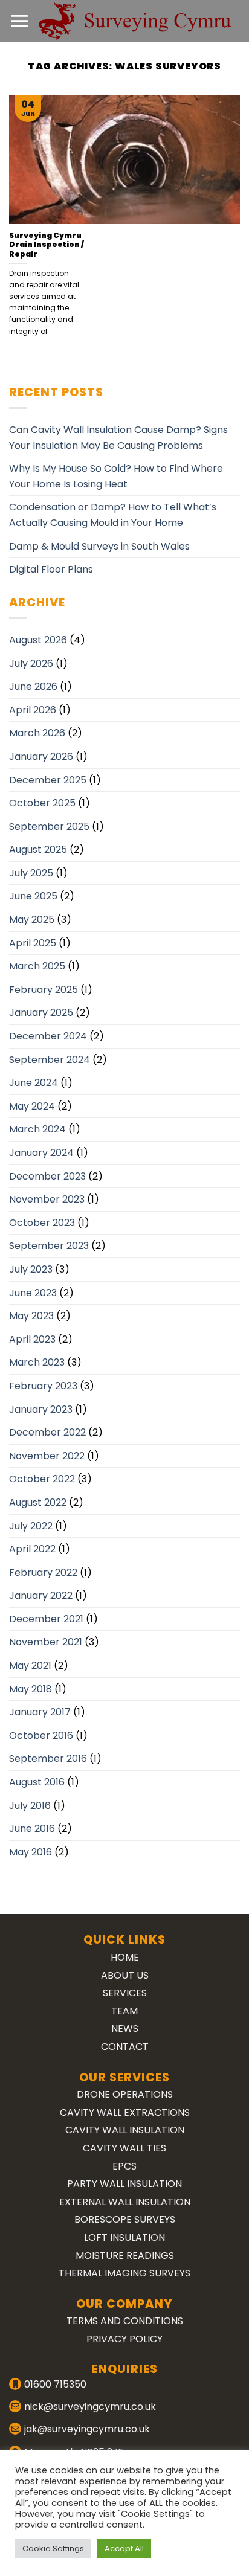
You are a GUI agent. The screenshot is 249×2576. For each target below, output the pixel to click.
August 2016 (37, 1782)
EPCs (124, 2166)
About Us (125, 1975)
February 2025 (44, 990)
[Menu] (19, 21)
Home (125, 1957)
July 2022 (31, 1526)
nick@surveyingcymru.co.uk (90, 2407)
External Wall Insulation (125, 2202)
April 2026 (33, 710)
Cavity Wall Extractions (125, 2112)
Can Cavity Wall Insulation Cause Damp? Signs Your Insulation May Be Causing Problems (118, 438)
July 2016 (30, 1806)
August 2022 (38, 1502)
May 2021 (30, 1665)
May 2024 (32, 1106)
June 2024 (34, 1083)
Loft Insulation (124, 2237)
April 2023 (32, 1339)
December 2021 (46, 1619)
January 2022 (41, 1595)
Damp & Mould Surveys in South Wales (99, 546)
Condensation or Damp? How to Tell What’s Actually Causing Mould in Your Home (113, 515)
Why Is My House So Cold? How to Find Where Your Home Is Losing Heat (116, 476)
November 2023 (47, 1199)
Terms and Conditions (125, 2321)
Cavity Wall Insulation (125, 2130)
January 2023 (41, 1409)
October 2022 (42, 1479)
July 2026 (31, 663)
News (125, 2028)
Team (124, 2011)
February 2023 (43, 1386)
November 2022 (47, 1456)
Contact (125, 2047)
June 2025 (33, 896)
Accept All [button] (124, 2549)
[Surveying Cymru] (135, 21)
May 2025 (32, 920)
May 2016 (31, 1852)
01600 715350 (55, 2384)
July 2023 (31, 1269)
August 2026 (38, 640)
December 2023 (47, 1176)
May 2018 (31, 1689)
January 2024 (41, 1153)
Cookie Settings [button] (53, 2549)
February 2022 (43, 1572)
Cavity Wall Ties (124, 2148)
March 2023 (37, 1362)
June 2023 (33, 1293)
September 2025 (49, 827)
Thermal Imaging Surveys (124, 2273)
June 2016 (32, 1829)
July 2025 (31, 873)
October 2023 (42, 1223)
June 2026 (33, 686)
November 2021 (46, 1642)
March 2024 (37, 1129)
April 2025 (33, 943)
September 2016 (48, 1759)
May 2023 (31, 1316)
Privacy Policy (124, 2339)
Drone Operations (125, 2094)
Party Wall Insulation (124, 2184)
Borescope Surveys (125, 2219)
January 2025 (41, 1013)
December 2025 (48, 780)
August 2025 (38, 850)
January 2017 (40, 1712)
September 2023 (49, 1246)
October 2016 (41, 1736)
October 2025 (42, 803)
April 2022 (32, 1549)
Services (125, 1993)
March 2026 (37, 733)
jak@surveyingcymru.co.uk (87, 2429)
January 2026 (41, 756)
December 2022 (47, 1432)
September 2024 (50, 1060)
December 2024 (48, 1036)
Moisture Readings (125, 2256)
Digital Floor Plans (51, 569)
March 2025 (37, 966)
